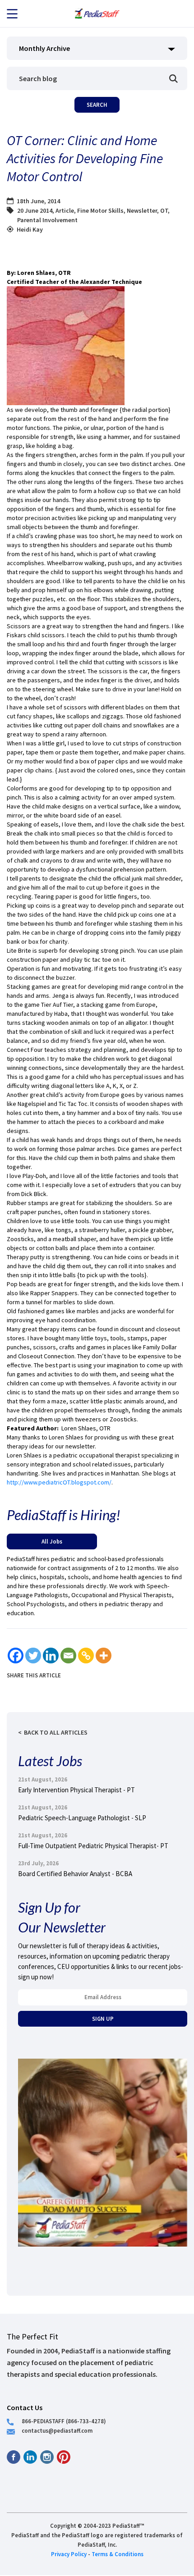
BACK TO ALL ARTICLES (56, 1732)
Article (65, 210)
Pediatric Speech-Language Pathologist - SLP (82, 1818)
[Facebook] (16, 1656)
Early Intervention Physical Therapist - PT (76, 1790)
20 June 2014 (35, 210)
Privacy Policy (69, 2554)
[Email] (68, 1656)
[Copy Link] (86, 1656)
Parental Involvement (47, 220)
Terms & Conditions (118, 2554)
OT (164, 210)
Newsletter (142, 210)
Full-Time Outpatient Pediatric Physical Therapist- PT (93, 1846)
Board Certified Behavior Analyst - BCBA (75, 1874)
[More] (104, 1656)
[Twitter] (33, 1656)
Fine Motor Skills (100, 210)
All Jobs (52, 1541)
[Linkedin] (51, 1656)
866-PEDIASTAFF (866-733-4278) (64, 2421)
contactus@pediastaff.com (57, 2430)
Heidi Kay (30, 229)
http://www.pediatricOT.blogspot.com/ (59, 1482)
